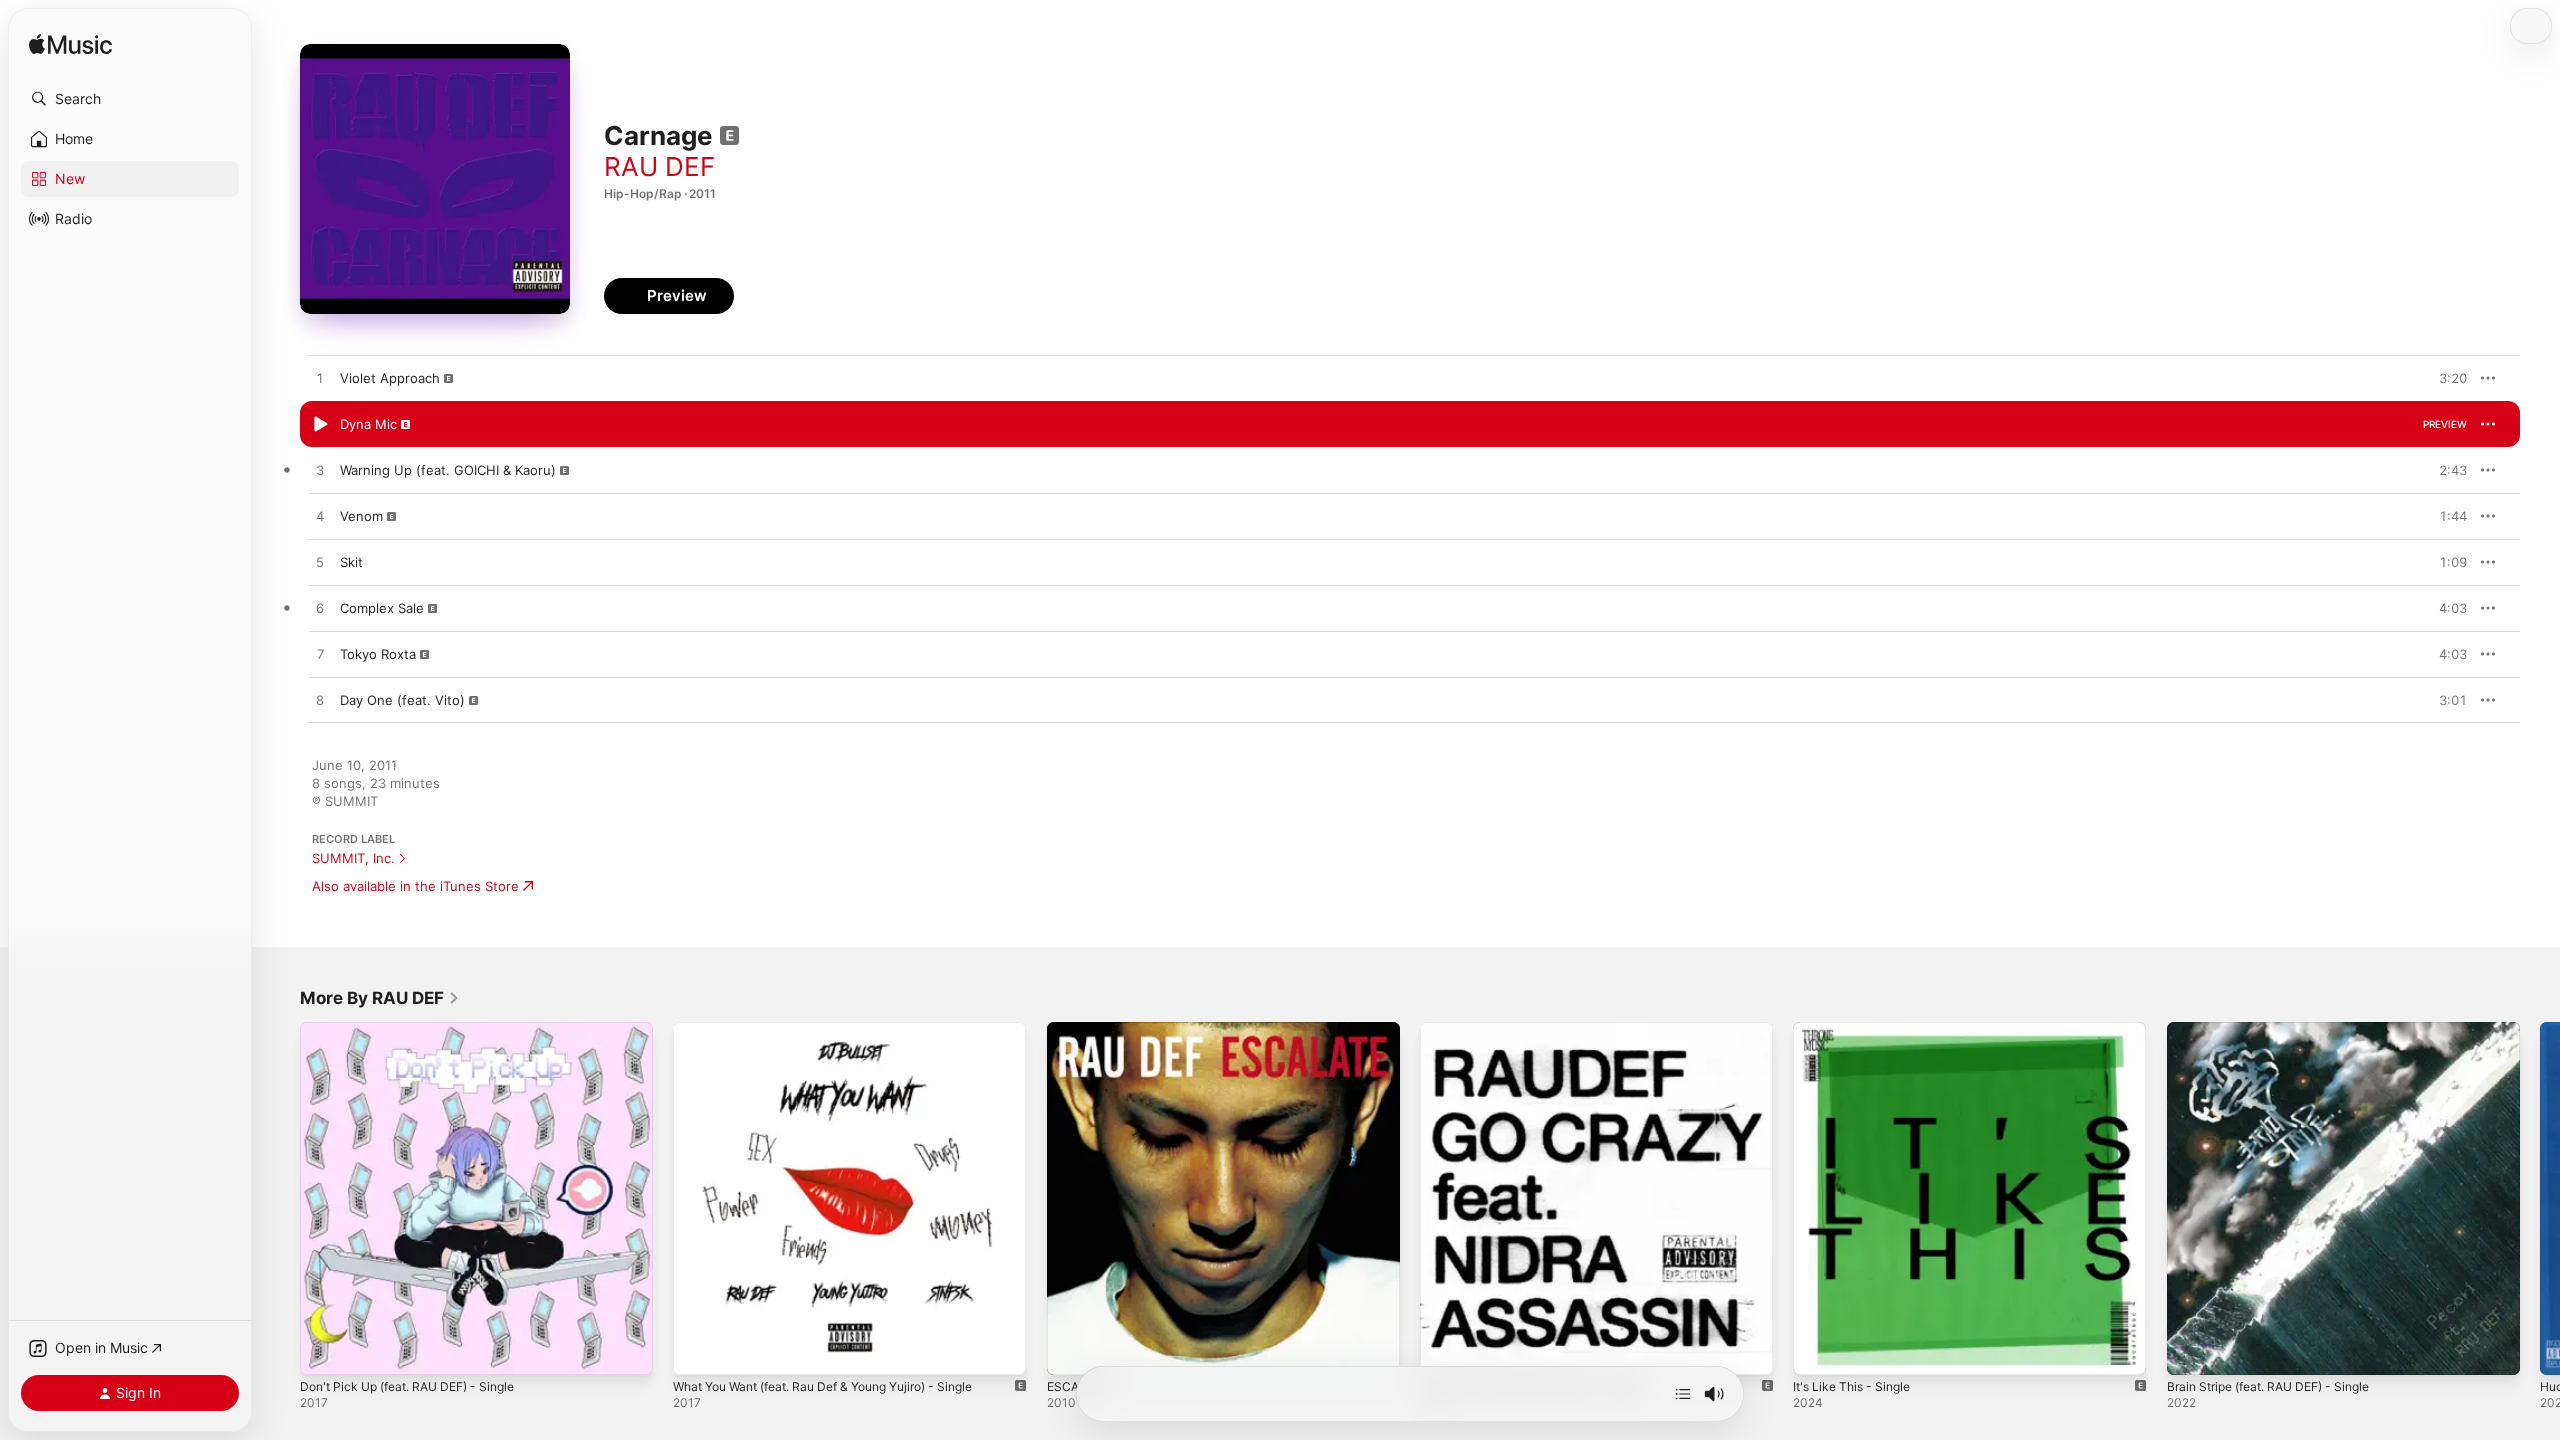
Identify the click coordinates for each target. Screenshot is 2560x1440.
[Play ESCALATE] (1072, 1350)
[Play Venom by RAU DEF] (320, 517)
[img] (70, 45)
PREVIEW (2445, 378)
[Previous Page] (280, 1199)
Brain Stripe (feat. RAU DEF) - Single (2280, 1030)
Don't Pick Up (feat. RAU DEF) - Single (419, 1030)
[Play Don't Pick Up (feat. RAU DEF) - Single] (325, 1350)
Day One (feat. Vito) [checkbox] (402, 700)
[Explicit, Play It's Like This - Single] (1818, 1350)
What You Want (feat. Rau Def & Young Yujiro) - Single (842, 1030)
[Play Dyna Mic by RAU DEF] (320, 425)
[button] (130, 99)
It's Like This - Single (1857, 1030)
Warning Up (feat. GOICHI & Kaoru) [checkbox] (448, 470)
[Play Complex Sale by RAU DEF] (320, 609)
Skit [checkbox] (351, 562)
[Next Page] (2540, 1199)
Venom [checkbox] (361, 516)
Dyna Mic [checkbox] (368, 424)
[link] (380, 998)
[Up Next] (1683, 1394)
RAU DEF (659, 166)
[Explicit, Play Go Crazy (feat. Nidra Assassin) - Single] (1445, 1350)
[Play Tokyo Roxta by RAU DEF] (320, 655)
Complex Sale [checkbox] (382, 608)
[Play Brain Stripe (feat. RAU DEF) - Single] (2192, 1350)
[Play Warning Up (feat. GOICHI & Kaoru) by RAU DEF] (320, 471)
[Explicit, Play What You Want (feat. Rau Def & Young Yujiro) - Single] (698, 1350)
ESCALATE (1080, 1030)
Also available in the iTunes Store (415, 886)
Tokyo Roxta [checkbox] (378, 654)
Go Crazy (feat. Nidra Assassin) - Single (1544, 1030)
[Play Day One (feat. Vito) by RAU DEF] (320, 701)
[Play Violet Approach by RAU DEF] (320, 379)
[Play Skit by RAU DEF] (320, 563)
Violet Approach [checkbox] (390, 378)
